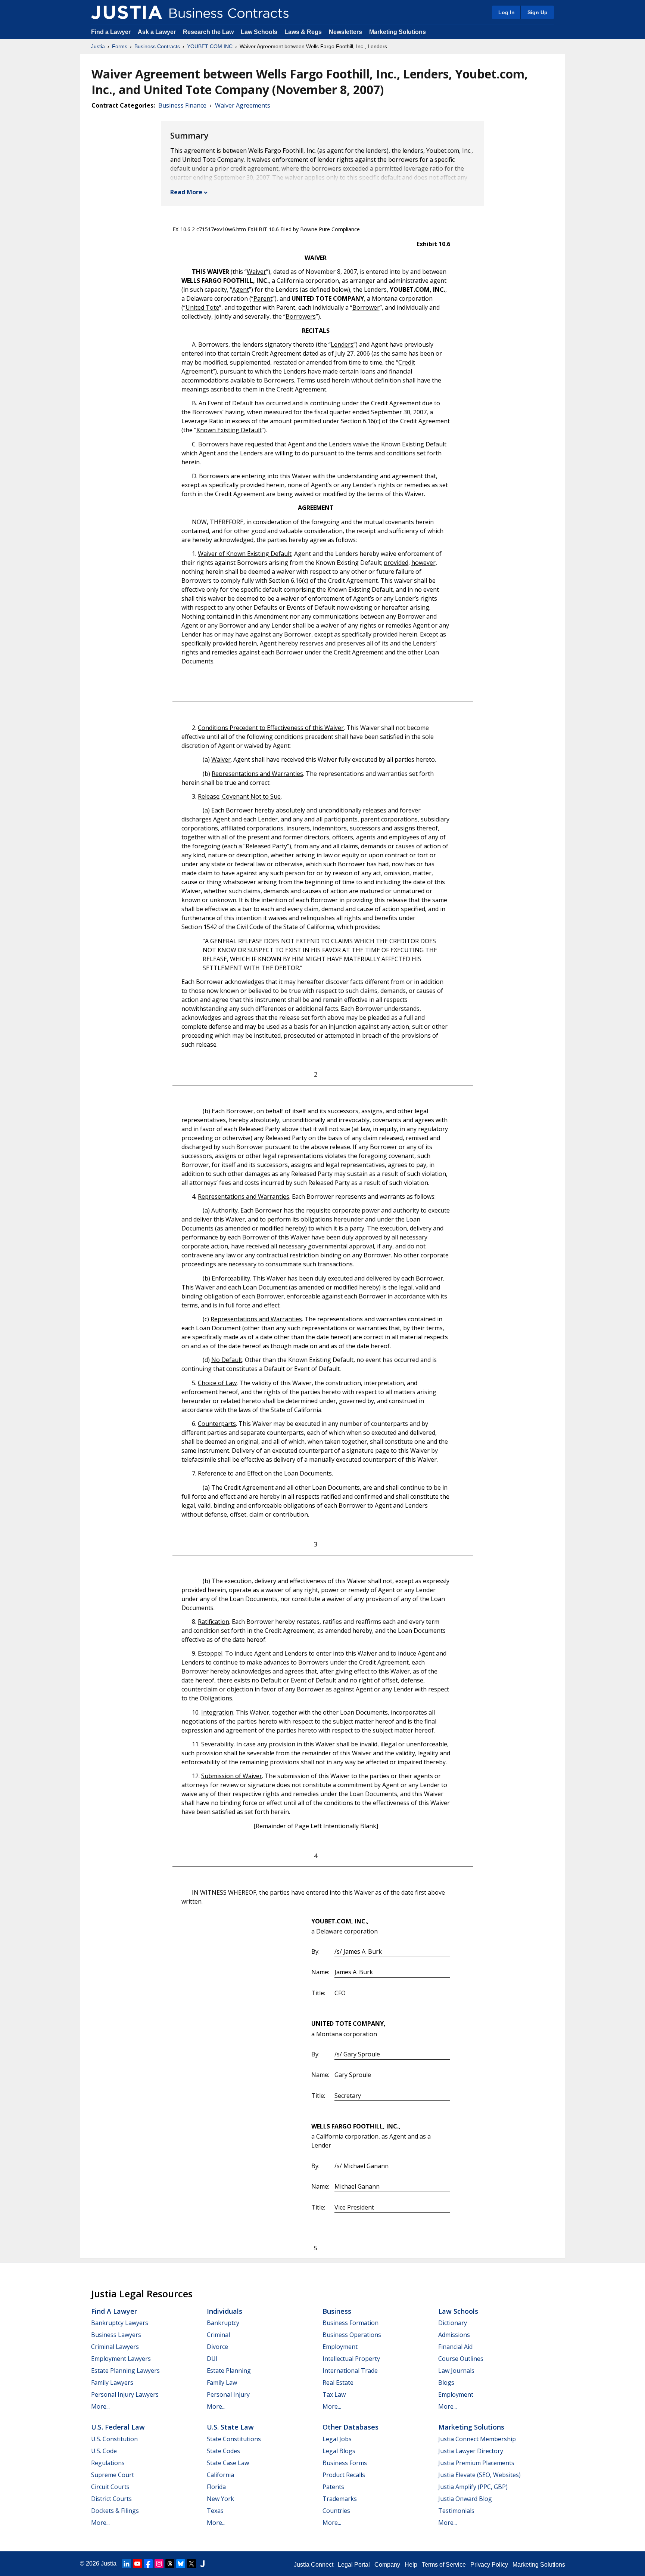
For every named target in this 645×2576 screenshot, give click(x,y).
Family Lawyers (112, 2383)
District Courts (111, 2499)
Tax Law (334, 2394)
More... (100, 2406)
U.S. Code (104, 2451)
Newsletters (345, 32)
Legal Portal (354, 2565)
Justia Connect (314, 2565)
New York (220, 2499)
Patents (333, 2487)
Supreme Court (113, 2475)
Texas (215, 2511)
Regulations (108, 2463)
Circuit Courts (110, 2487)
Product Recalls (344, 2475)
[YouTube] (137, 2564)
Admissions (454, 2335)
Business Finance (182, 105)
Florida (216, 2487)
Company (387, 2565)
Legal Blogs (339, 2451)
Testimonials (456, 2511)
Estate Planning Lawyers (125, 2371)
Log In (507, 12)
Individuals (225, 2311)
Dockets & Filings (115, 2511)
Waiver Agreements (243, 105)
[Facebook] (148, 2564)
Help (411, 2565)
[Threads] (170, 2564)
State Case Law (228, 2463)
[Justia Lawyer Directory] (202, 2564)
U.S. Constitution (114, 2439)
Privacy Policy (489, 2565)
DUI (212, 2359)
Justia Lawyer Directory (471, 2451)
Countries (336, 2511)
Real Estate (338, 2383)
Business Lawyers (116, 2335)
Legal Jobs (337, 2439)
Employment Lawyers (121, 2359)
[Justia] (127, 12)
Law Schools (259, 32)
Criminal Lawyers (115, 2347)
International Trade (350, 2371)
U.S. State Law (230, 2427)
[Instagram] (159, 2564)
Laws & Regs (303, 32)
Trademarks (340, 2499)
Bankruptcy (223, 2323)
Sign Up (537, 12)
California (220, 2475)
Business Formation (350, 2323)
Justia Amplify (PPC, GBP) (473, 2487)
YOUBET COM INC (210, 46)
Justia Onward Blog (465, 2499)
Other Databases (350, 2427)
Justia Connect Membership (477, 2439)
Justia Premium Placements (476, 2463)
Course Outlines (461, 2359)
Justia (98, 46)
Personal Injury (228, 2394)
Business (337, 2311)
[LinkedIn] (127, 2564)
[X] (191, 2564)
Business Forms (345, 2463)
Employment (340, 2347)
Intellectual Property (351, 2359)
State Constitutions (234, 2439)
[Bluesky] (181, 2564)
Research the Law (208, 32)
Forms (120, 46)
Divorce (217, 2347)
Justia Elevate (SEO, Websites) (479, 2475)
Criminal (218, 2335)
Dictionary (453, 2323)
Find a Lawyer (111, 32)
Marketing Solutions (398, 32)
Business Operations (352, 2335)
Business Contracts (157, 46)
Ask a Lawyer (158, 32)
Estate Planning (229, 2371)
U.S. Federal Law (118, 2427)
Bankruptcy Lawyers (120, 2323)
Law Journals (456, 2371)
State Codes (223, 2451)
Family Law (222, 2383)
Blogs (446, 2383)
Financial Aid (455, 2347)
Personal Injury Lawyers (125, 2394)
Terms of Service (444, 2565)
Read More (186, 192)
